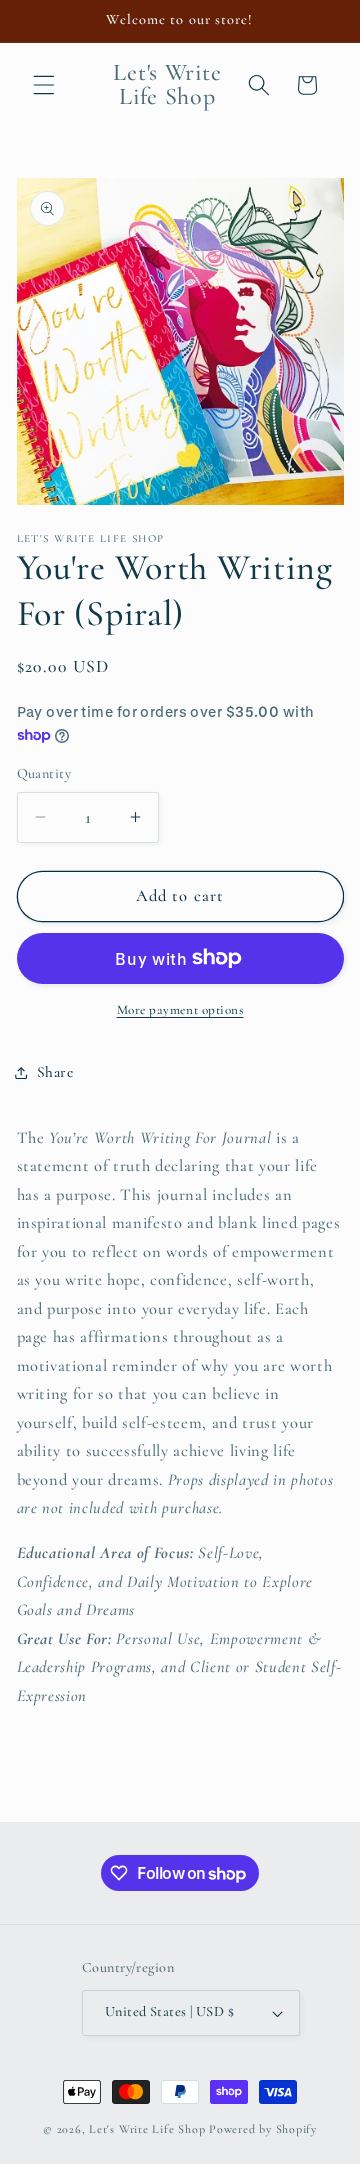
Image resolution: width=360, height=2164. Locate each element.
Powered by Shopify (263, 2129)
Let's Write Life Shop (147, 2129)
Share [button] (55, 1072)
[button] (44, 85)
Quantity (44, 773)
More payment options (180, 1010)
